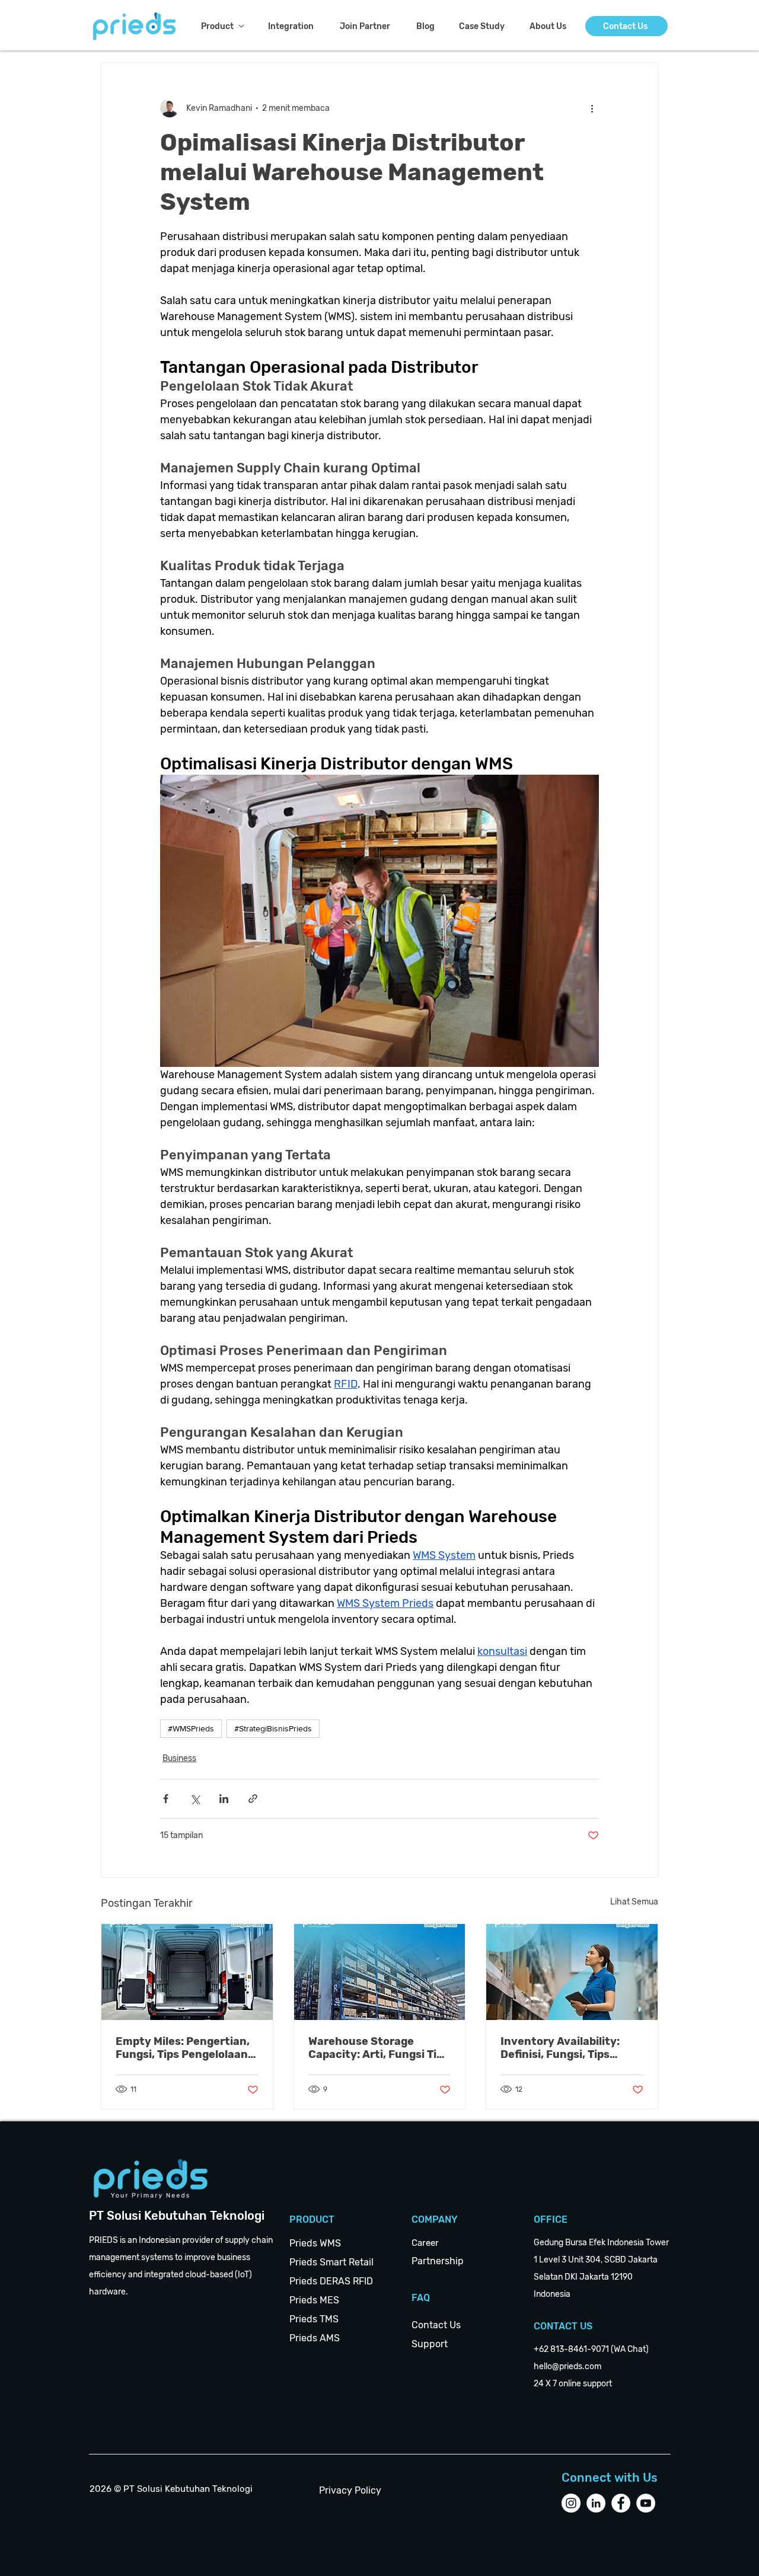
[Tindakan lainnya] (592, 108)
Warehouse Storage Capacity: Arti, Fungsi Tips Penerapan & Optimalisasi (379, 2048)
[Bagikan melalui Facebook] (166, 1799)
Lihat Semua (634, 1902)
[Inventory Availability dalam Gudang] (572, 1972)
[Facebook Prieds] (621, 2503)
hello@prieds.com (567, 2366)
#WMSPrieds (191, 1728)
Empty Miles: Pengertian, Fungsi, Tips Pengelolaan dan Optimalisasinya (183, 2048)
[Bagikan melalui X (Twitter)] (195, 1799)
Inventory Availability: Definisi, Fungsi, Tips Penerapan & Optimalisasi (569, 2048)
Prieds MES (314, 2300)
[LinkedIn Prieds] (596, 2503)
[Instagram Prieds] (571, 2503)
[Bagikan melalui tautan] (253, 1799)
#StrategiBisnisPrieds (273, 1728)
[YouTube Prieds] (646, 2503)
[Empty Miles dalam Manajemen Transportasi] (187, 1972)
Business (179, 1758)
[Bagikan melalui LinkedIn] (224, 1799)
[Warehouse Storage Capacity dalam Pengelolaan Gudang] (380, 1972)
